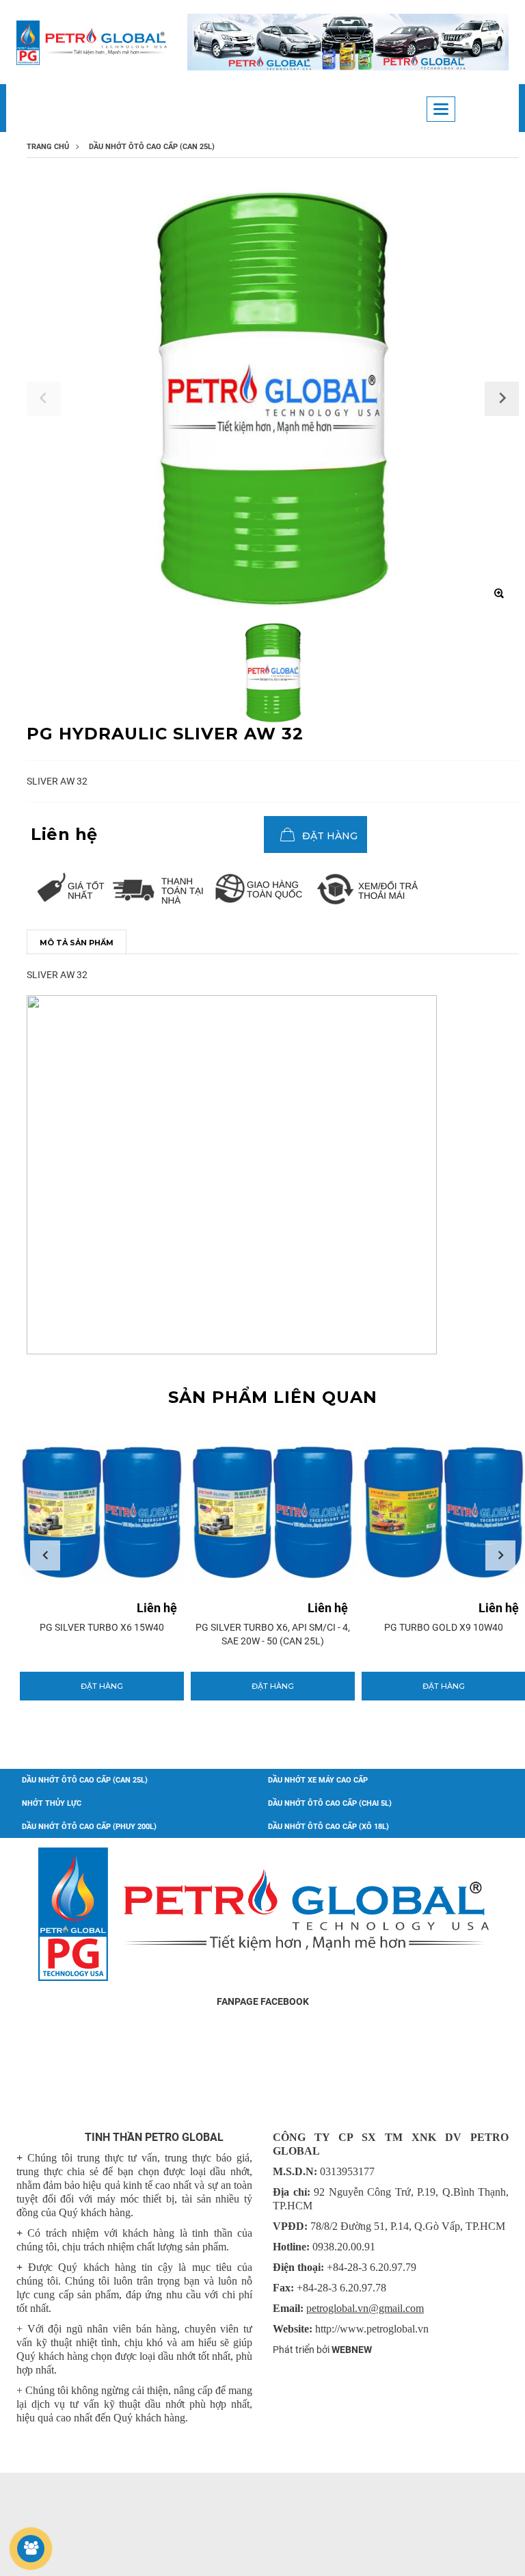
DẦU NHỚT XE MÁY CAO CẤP (318, 1780)
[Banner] (348, 42)
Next (500, 1555)
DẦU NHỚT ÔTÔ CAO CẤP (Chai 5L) (330, 1803)
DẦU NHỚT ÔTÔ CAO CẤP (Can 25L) (85, 1780)
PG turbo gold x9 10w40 (336, 1627)
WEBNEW (352, 2350)
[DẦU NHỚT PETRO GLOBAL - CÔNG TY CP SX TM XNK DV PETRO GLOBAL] (92, 43)
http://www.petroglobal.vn (372, 2329)
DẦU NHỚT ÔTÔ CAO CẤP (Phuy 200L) (89, 1827)
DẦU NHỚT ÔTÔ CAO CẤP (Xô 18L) (328, 1827)
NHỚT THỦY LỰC (52, 1803)
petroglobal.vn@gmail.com (365, 2308)
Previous (45, 1555)
